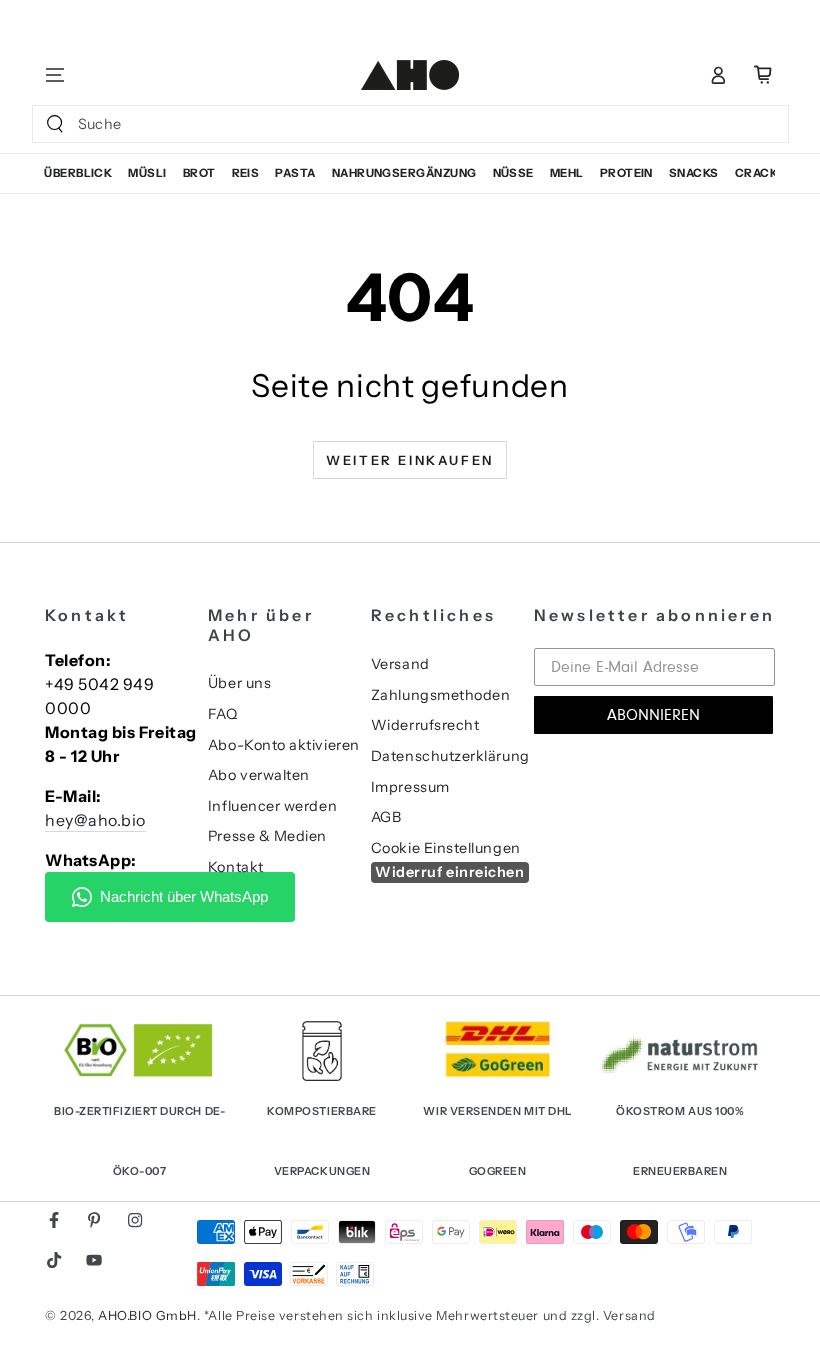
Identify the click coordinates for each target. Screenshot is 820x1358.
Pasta (295, 173)
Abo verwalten (259, 775)
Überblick (78, 173)
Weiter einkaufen (410, 460)
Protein (626, 173)
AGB (386, 817)
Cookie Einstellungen (446, 848)
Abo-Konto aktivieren (284, 745)
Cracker (764, 173)
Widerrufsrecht (425, 725)
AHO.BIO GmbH (147, 1315)
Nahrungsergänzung (404, 173)
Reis (246, 173)
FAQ (223, 714)
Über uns (239, 683)
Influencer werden (272, 806)
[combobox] (389, 124)
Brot (199, 173)
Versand (400, 664)
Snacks (694, 173)
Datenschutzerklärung (450, 756)
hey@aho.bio (95, 820)
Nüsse (513, 173)
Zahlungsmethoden (441, 695)
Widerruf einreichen (449, 872)
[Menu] (55, 75)
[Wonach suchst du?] (55, 124)
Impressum (410, 787)
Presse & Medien (267, 836)
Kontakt (236, 867)
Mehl (567, 173)
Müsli (147, 173)
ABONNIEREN (653, 715)
